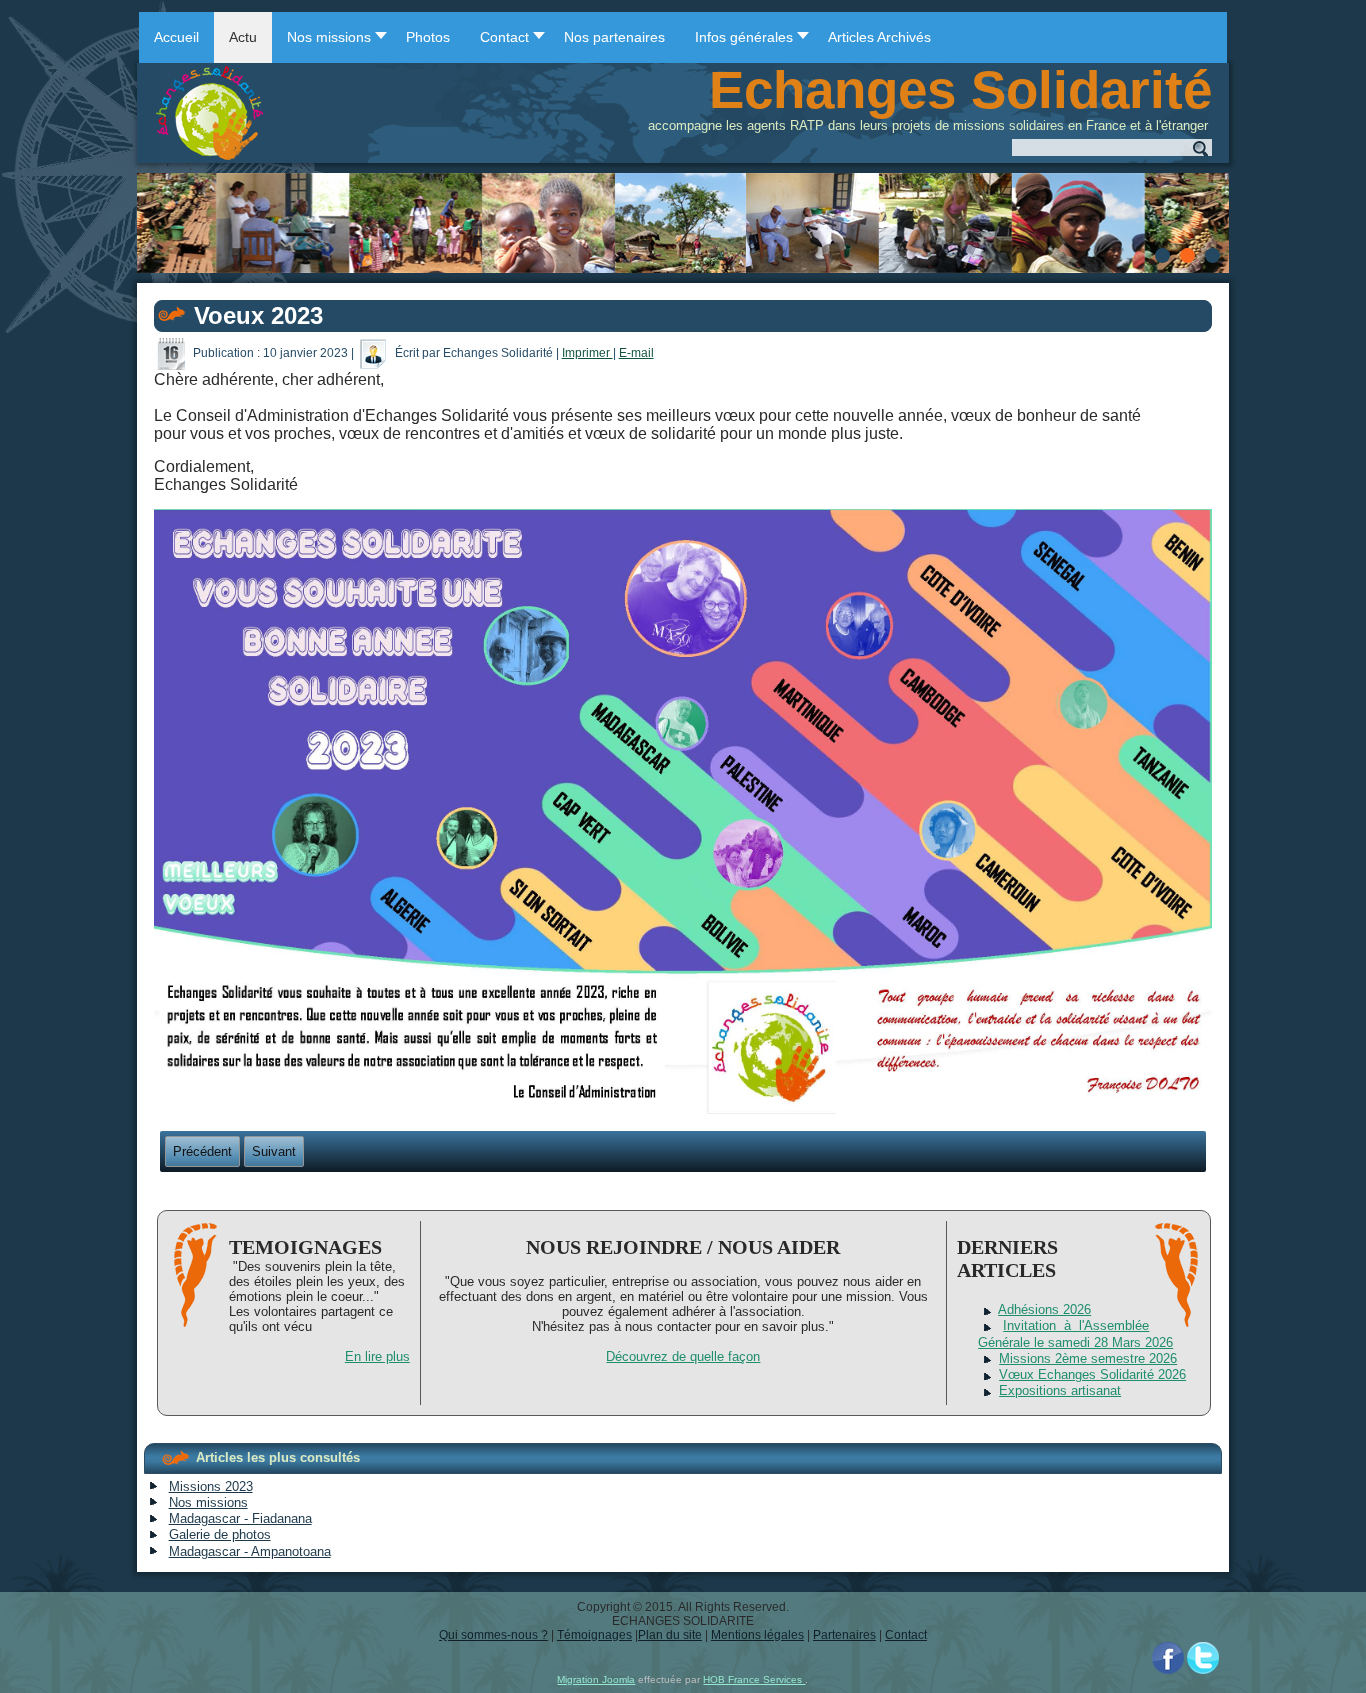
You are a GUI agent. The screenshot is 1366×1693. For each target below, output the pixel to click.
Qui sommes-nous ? (493, 1635)
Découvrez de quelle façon (683, 1356)
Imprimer (587, 353)
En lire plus (377, 1356)
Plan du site (670, 1635)
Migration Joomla (596, 1679)
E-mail (636, 353)
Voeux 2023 (258, 315)
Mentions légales (757, 1635)
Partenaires (844, 1635)
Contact (906, 1635)
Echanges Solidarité (960, 89)
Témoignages (594, 1635)
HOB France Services (754, 1679)
